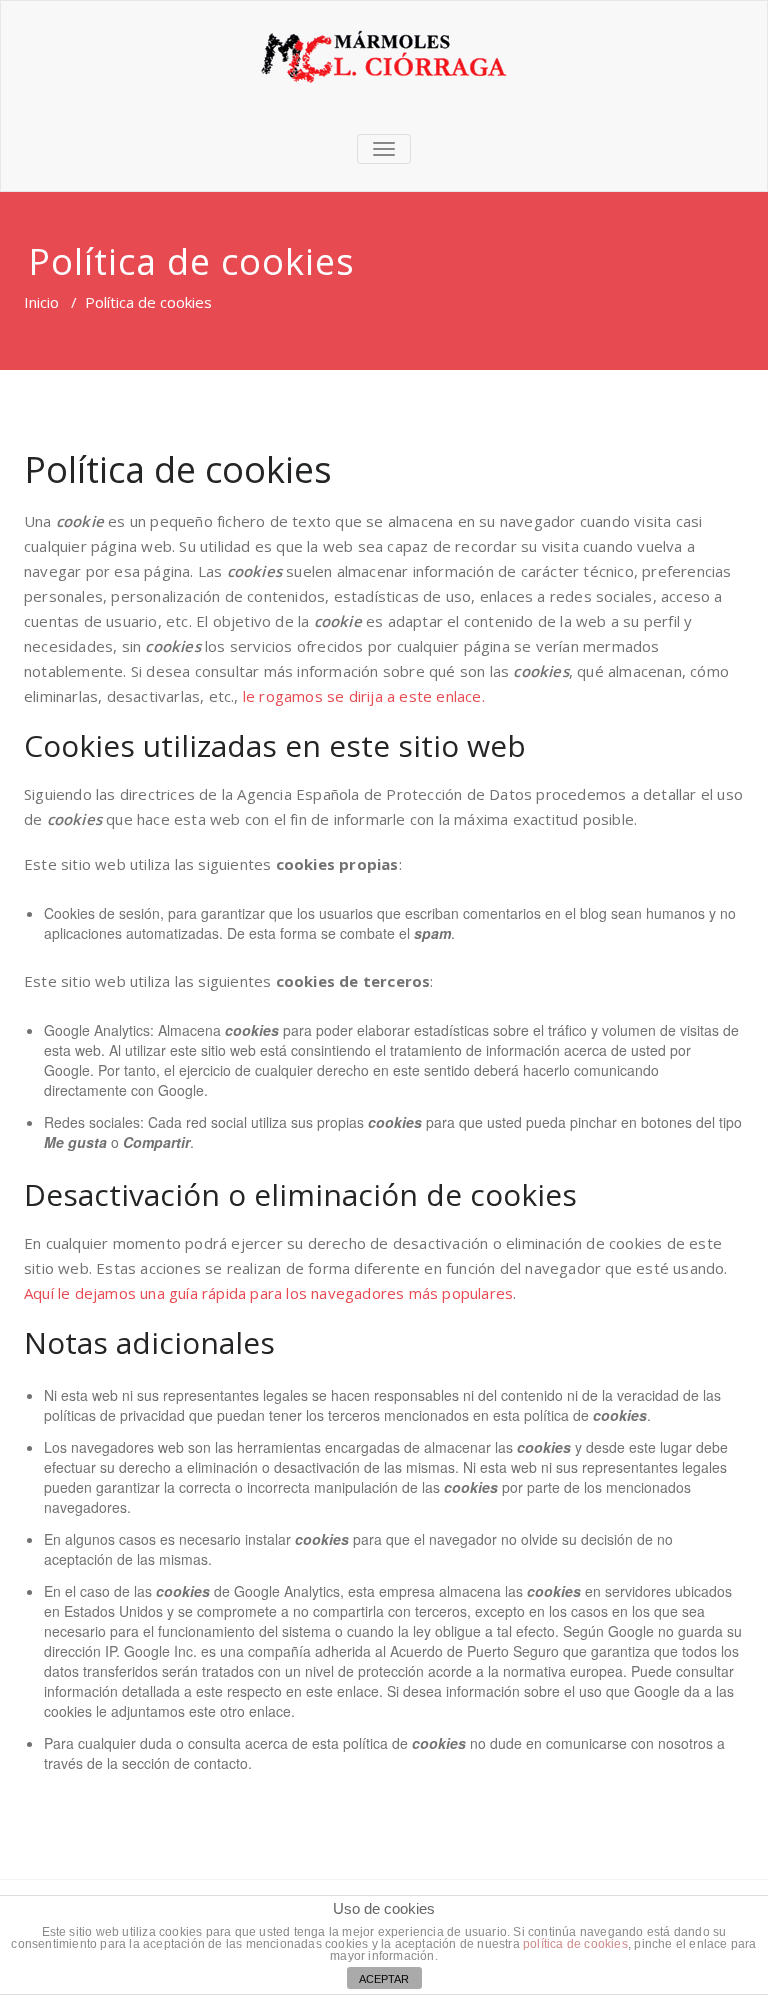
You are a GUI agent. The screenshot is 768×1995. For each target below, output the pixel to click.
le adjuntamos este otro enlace (193, 1711)
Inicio (41, 302)
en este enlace (332, 1691)
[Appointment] (384, 56)
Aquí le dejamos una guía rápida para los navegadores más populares (268, 1293)
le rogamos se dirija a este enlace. (364, 696)
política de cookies (575, 1944)
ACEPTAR (384, 1979)
